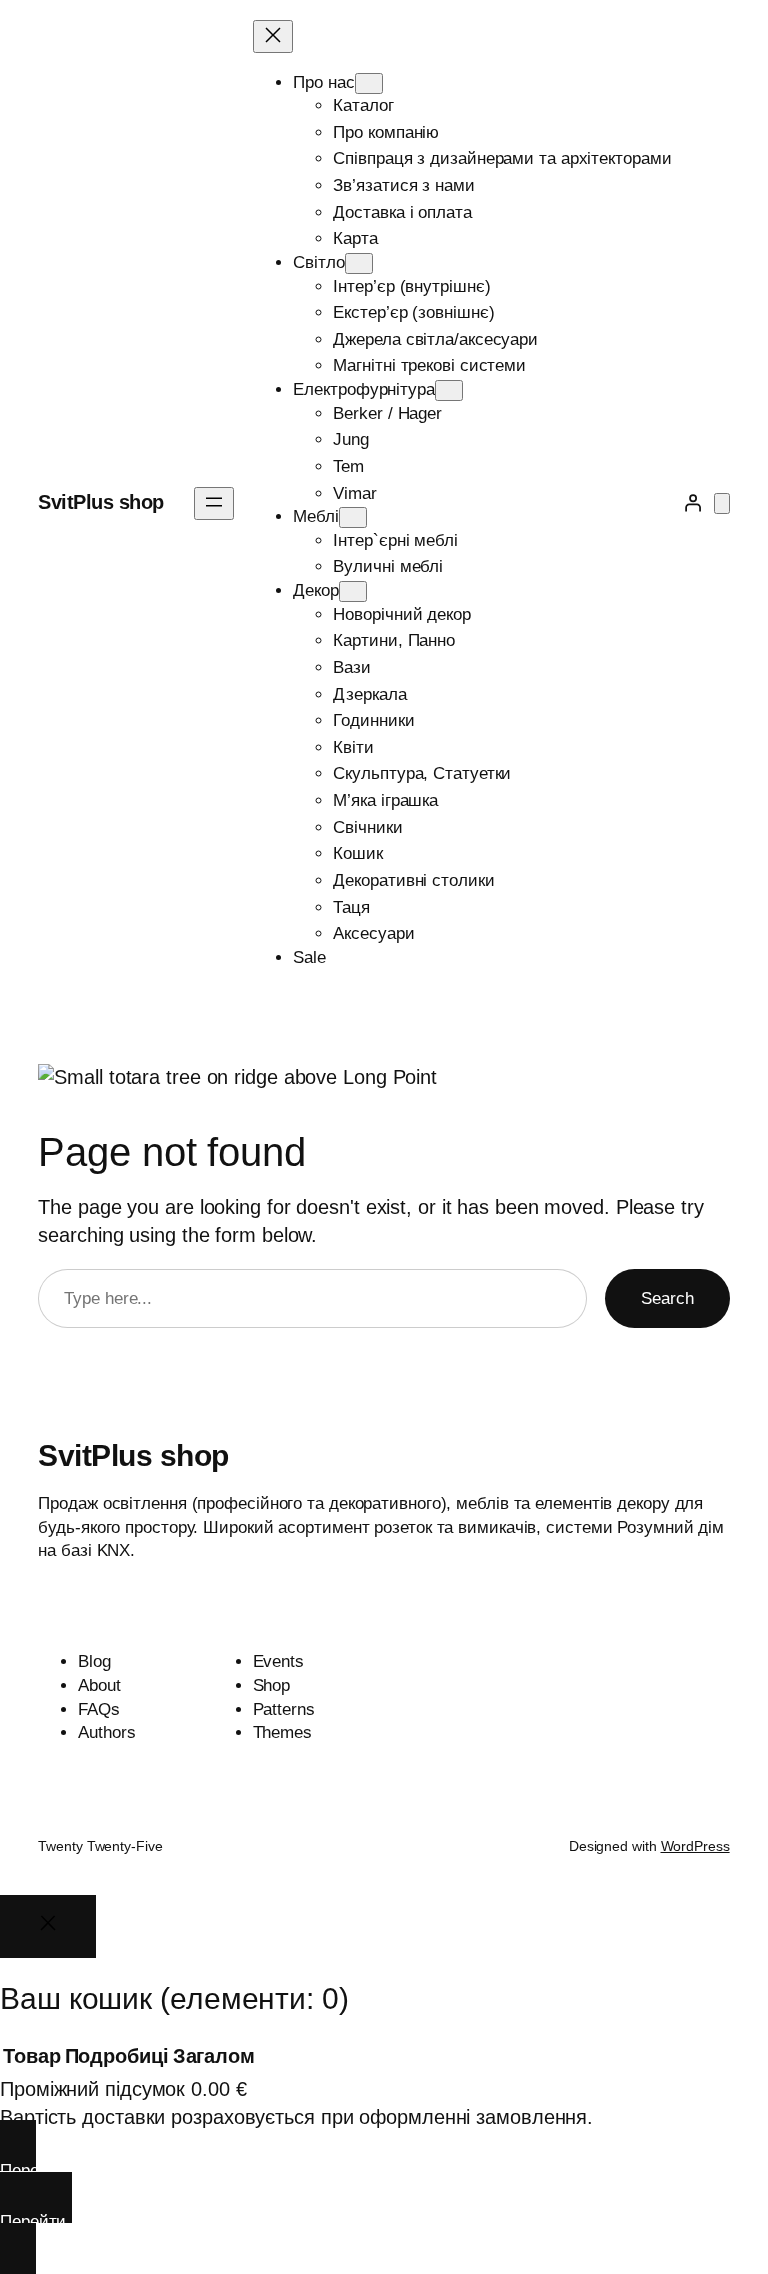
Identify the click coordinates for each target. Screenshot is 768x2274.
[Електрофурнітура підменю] (449, 390)
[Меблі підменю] (353, 517)
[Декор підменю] (353, 591)
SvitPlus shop (101, 502)
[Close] (48, 1926)
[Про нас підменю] (369, 83)
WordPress (695, 1846)
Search (667, 1298)
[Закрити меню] (273, 36)
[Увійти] (692, 503)
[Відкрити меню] (214, 503)
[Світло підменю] (359, 263)
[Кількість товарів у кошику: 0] (722, 503)
